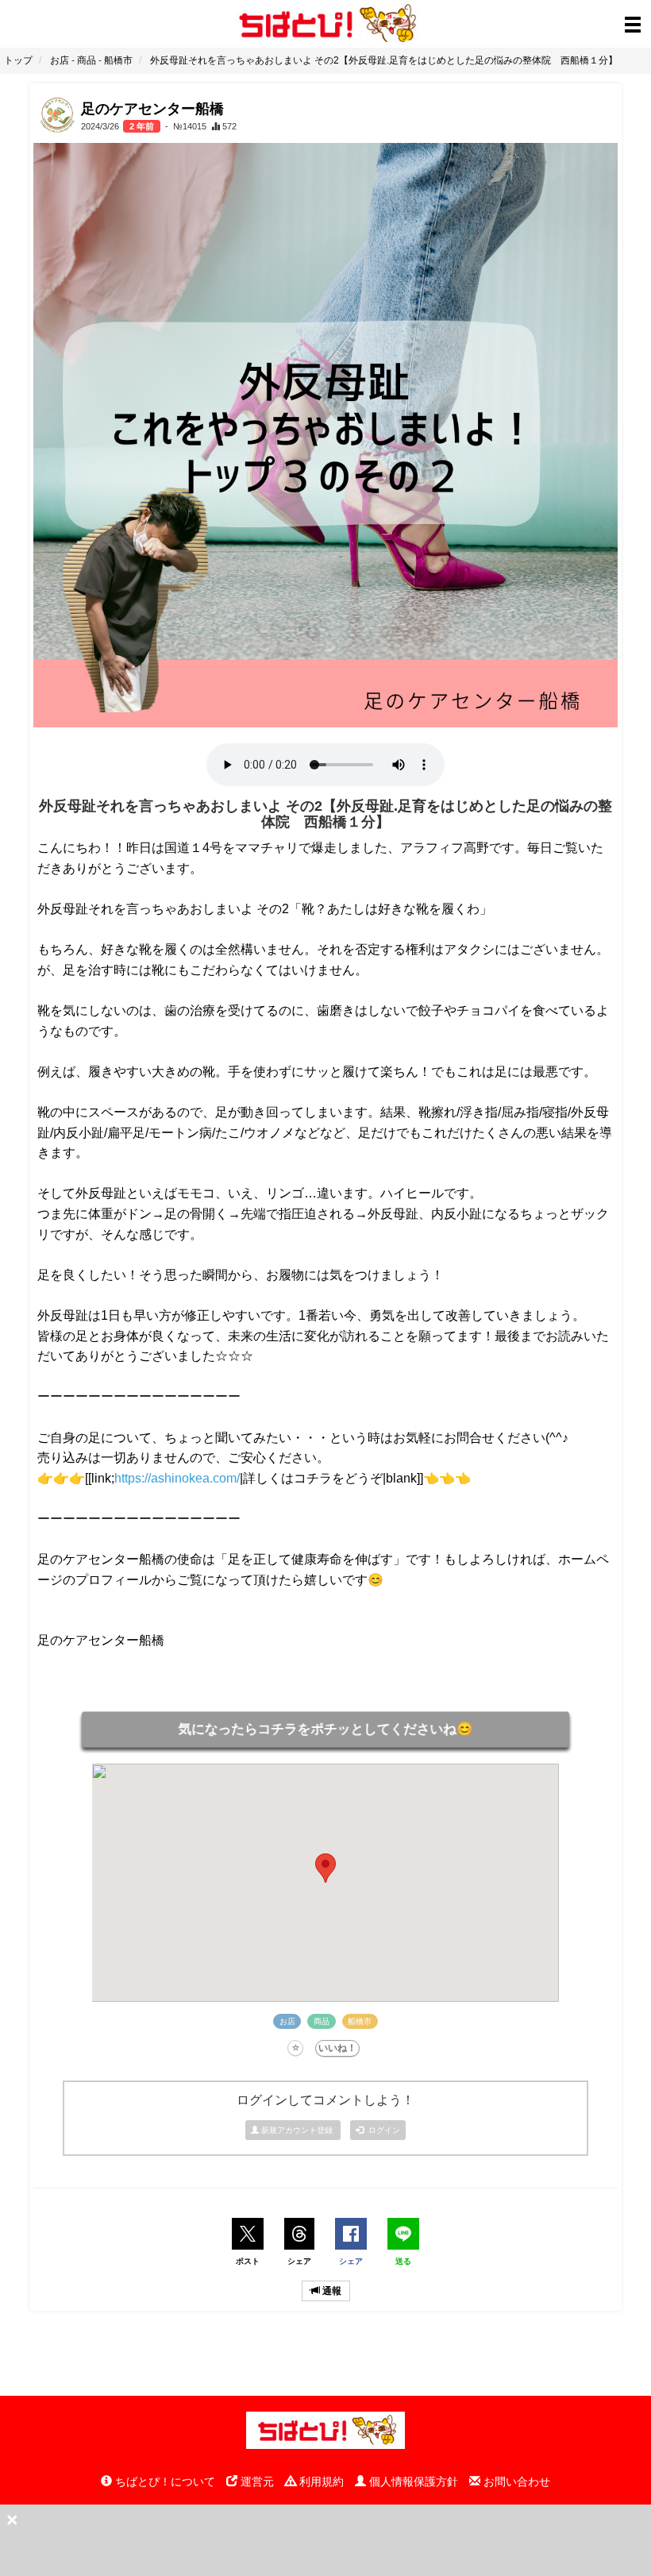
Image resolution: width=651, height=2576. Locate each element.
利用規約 (320, 2482)
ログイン (382, 2130)
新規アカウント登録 (297, 2130)
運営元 (256, 2482)
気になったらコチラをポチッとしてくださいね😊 (325, 1729)
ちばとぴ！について (164, 2482)
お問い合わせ (515, 2482)
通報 (331, 2291)
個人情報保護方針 (412, 2482)
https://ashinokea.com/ (177, 1478)
